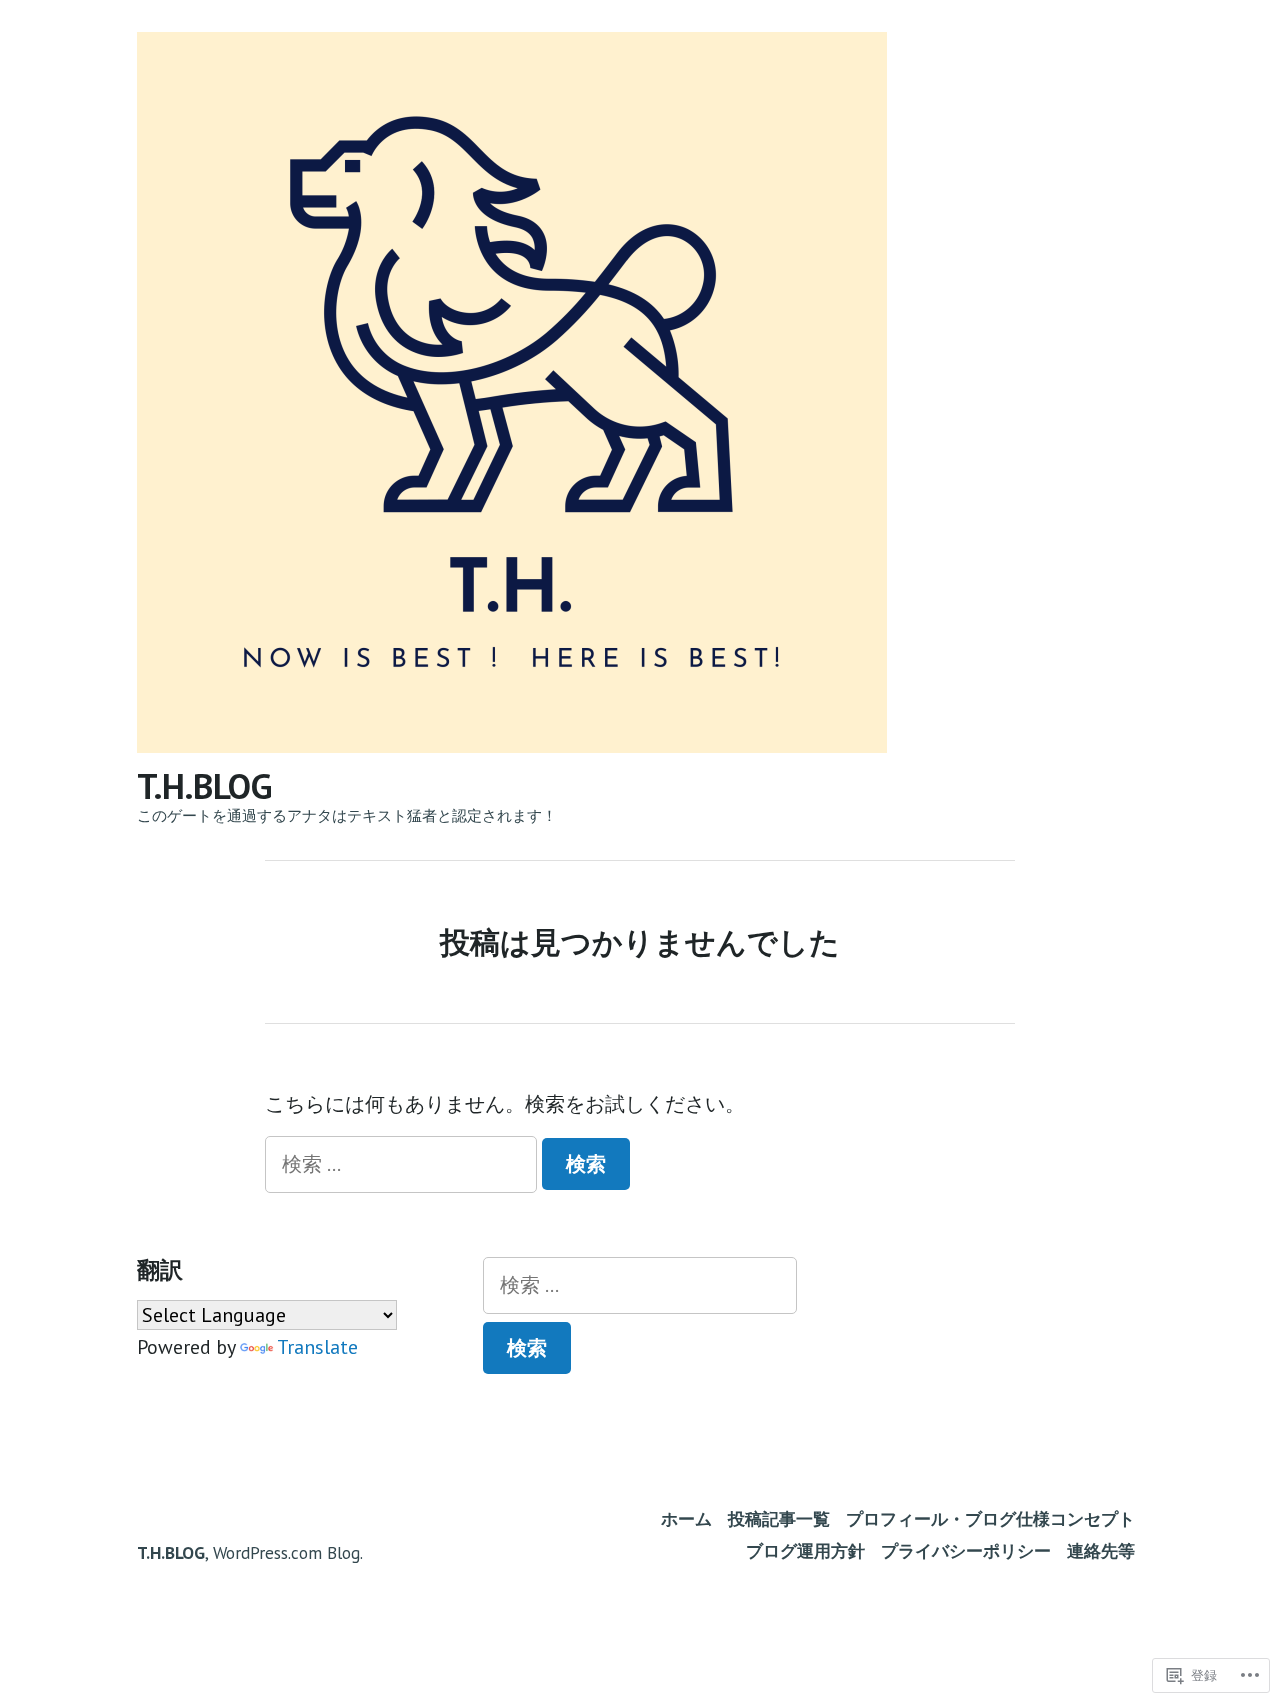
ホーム (686, 1518)
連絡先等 (1101, 1550)
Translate (317, 1347)
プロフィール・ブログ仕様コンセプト (990, 1518)
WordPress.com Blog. (288, 1552)
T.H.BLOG (204, 786)
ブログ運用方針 (805, 1550)
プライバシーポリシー (966, 1550)
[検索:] (403, 1164)
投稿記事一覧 (779, 1518)
